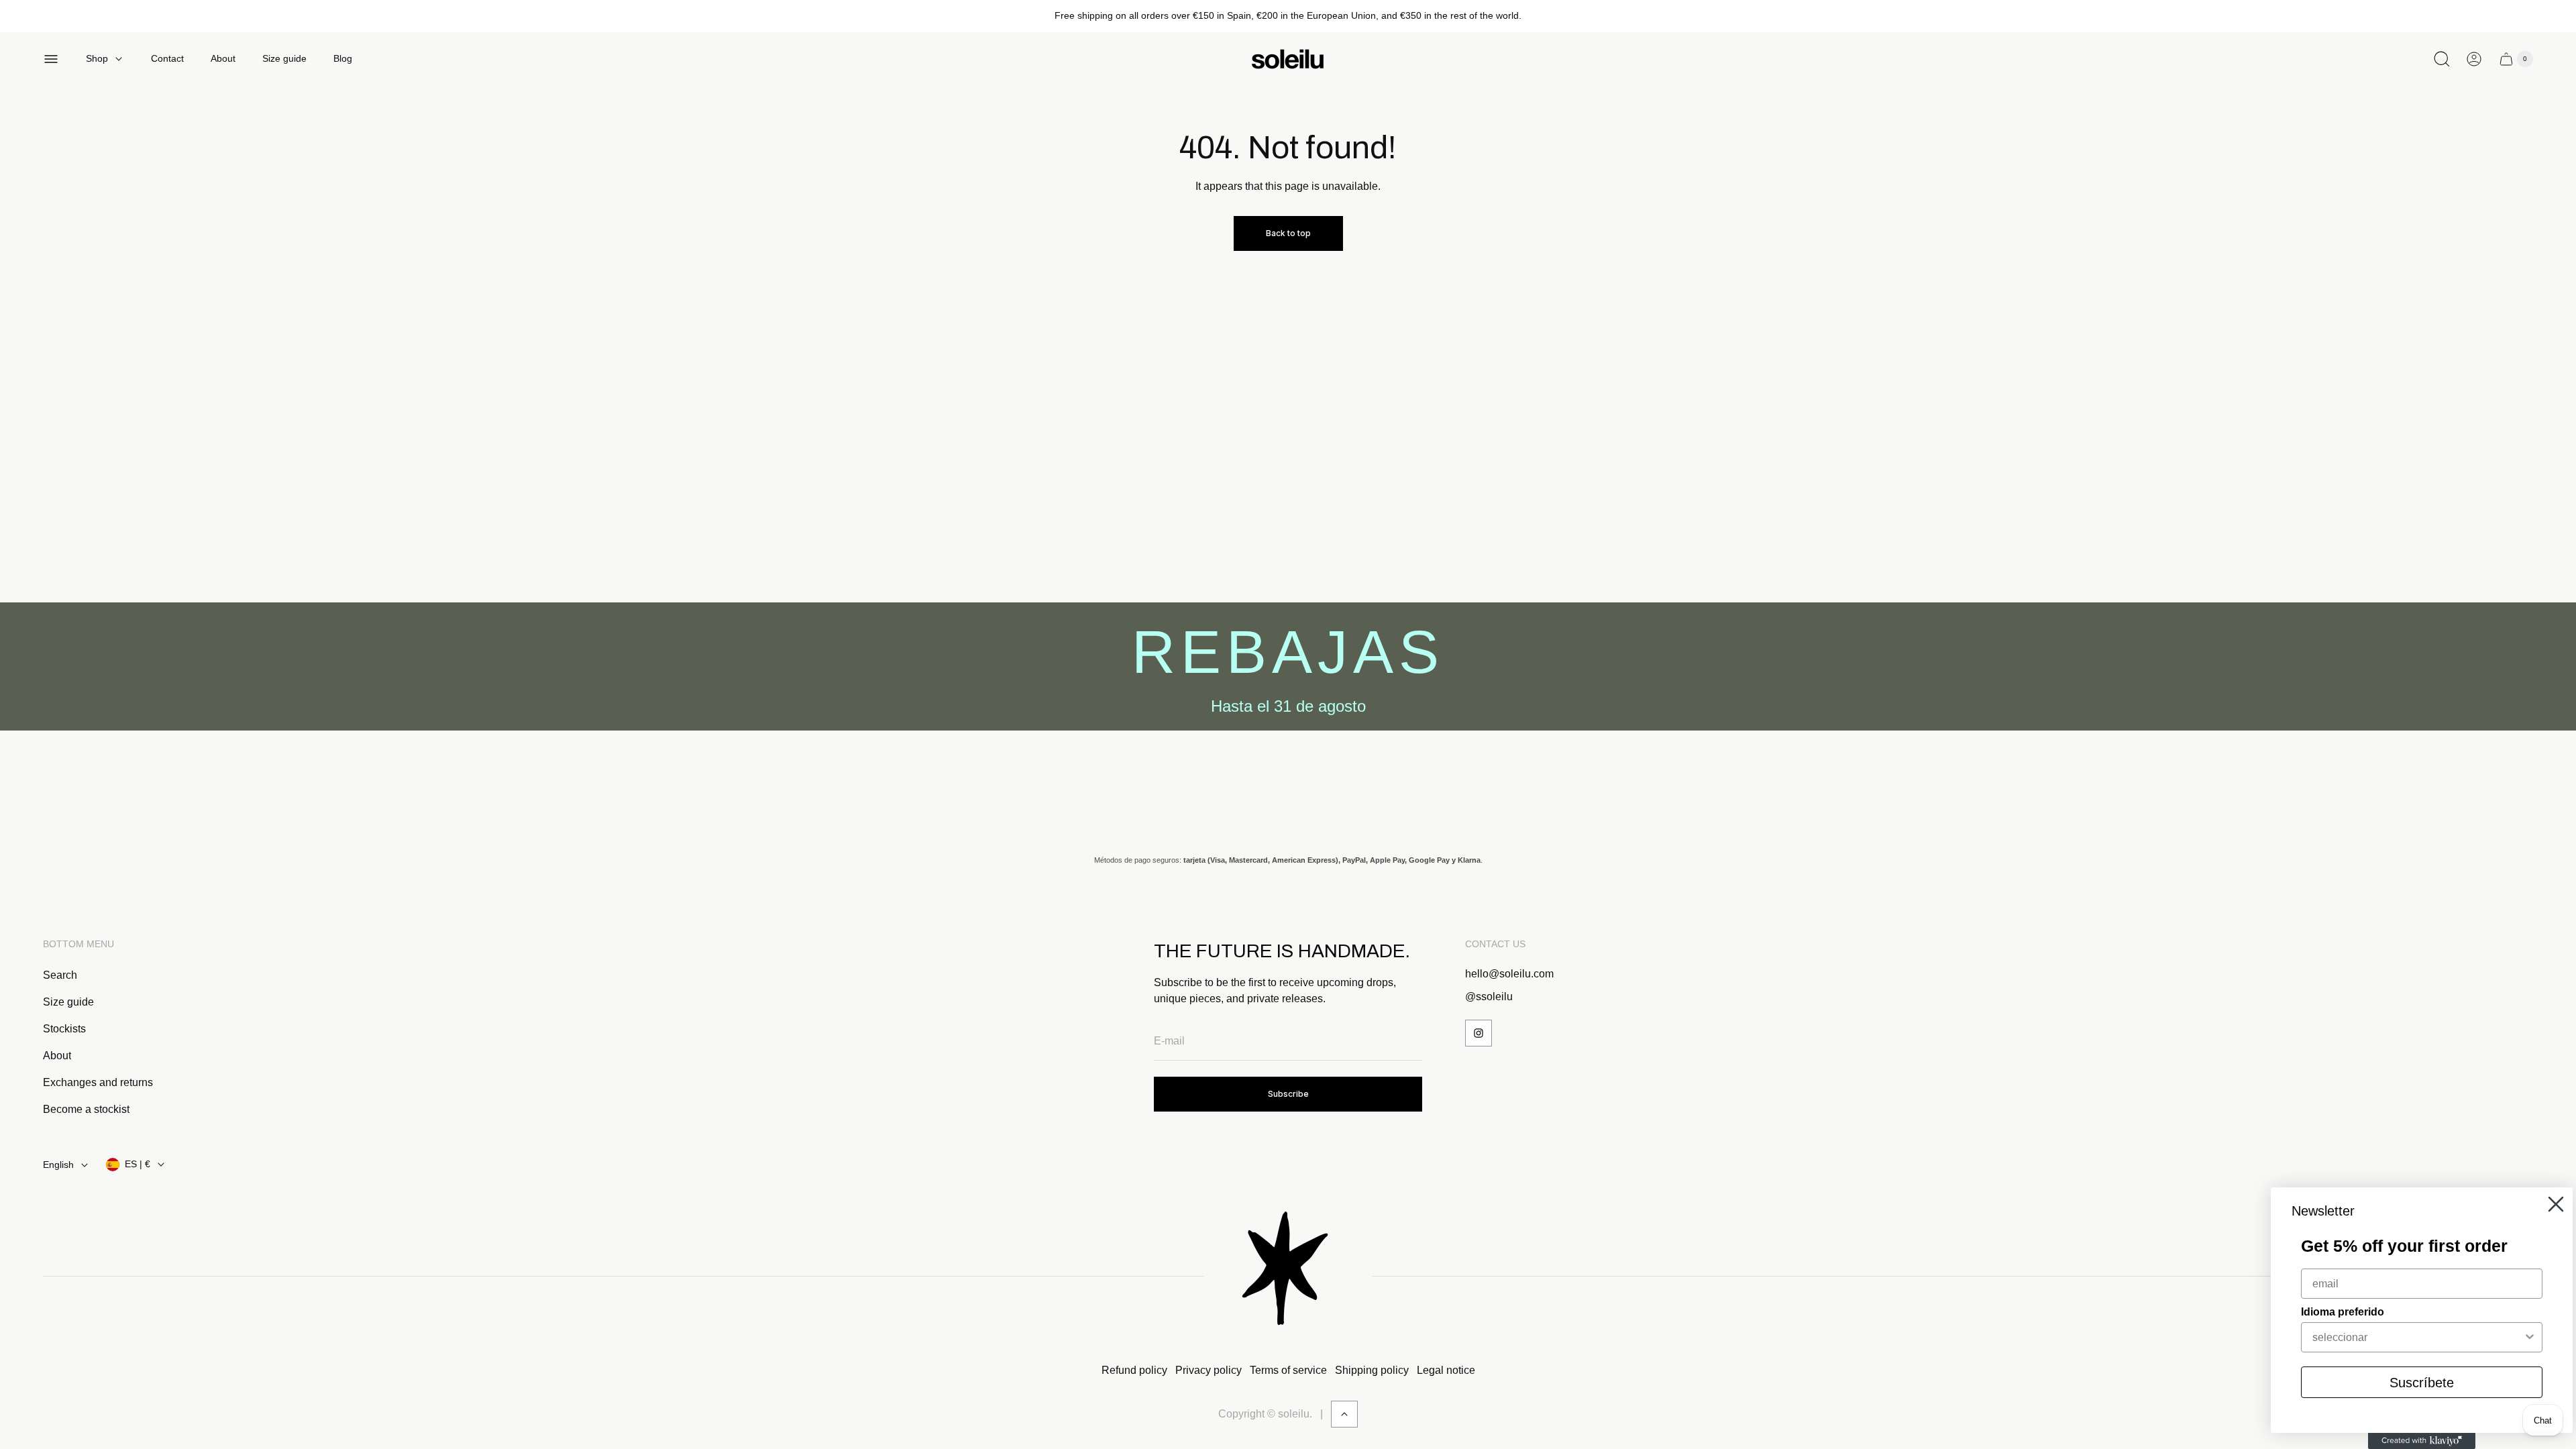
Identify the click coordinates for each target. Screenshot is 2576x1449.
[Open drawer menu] (51, 59)
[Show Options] (2530, 1337)
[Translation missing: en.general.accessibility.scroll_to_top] (1344, 1414)
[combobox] (2418, 1337)
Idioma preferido (2343, 1312)
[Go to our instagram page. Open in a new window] (1479, 1033)
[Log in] (2474, 59)
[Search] (2442, 59)
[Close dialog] (2556, 1204)
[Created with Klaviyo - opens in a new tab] (2422, 1441)
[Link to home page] (1288, 1276)
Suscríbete (2422, 1383)
